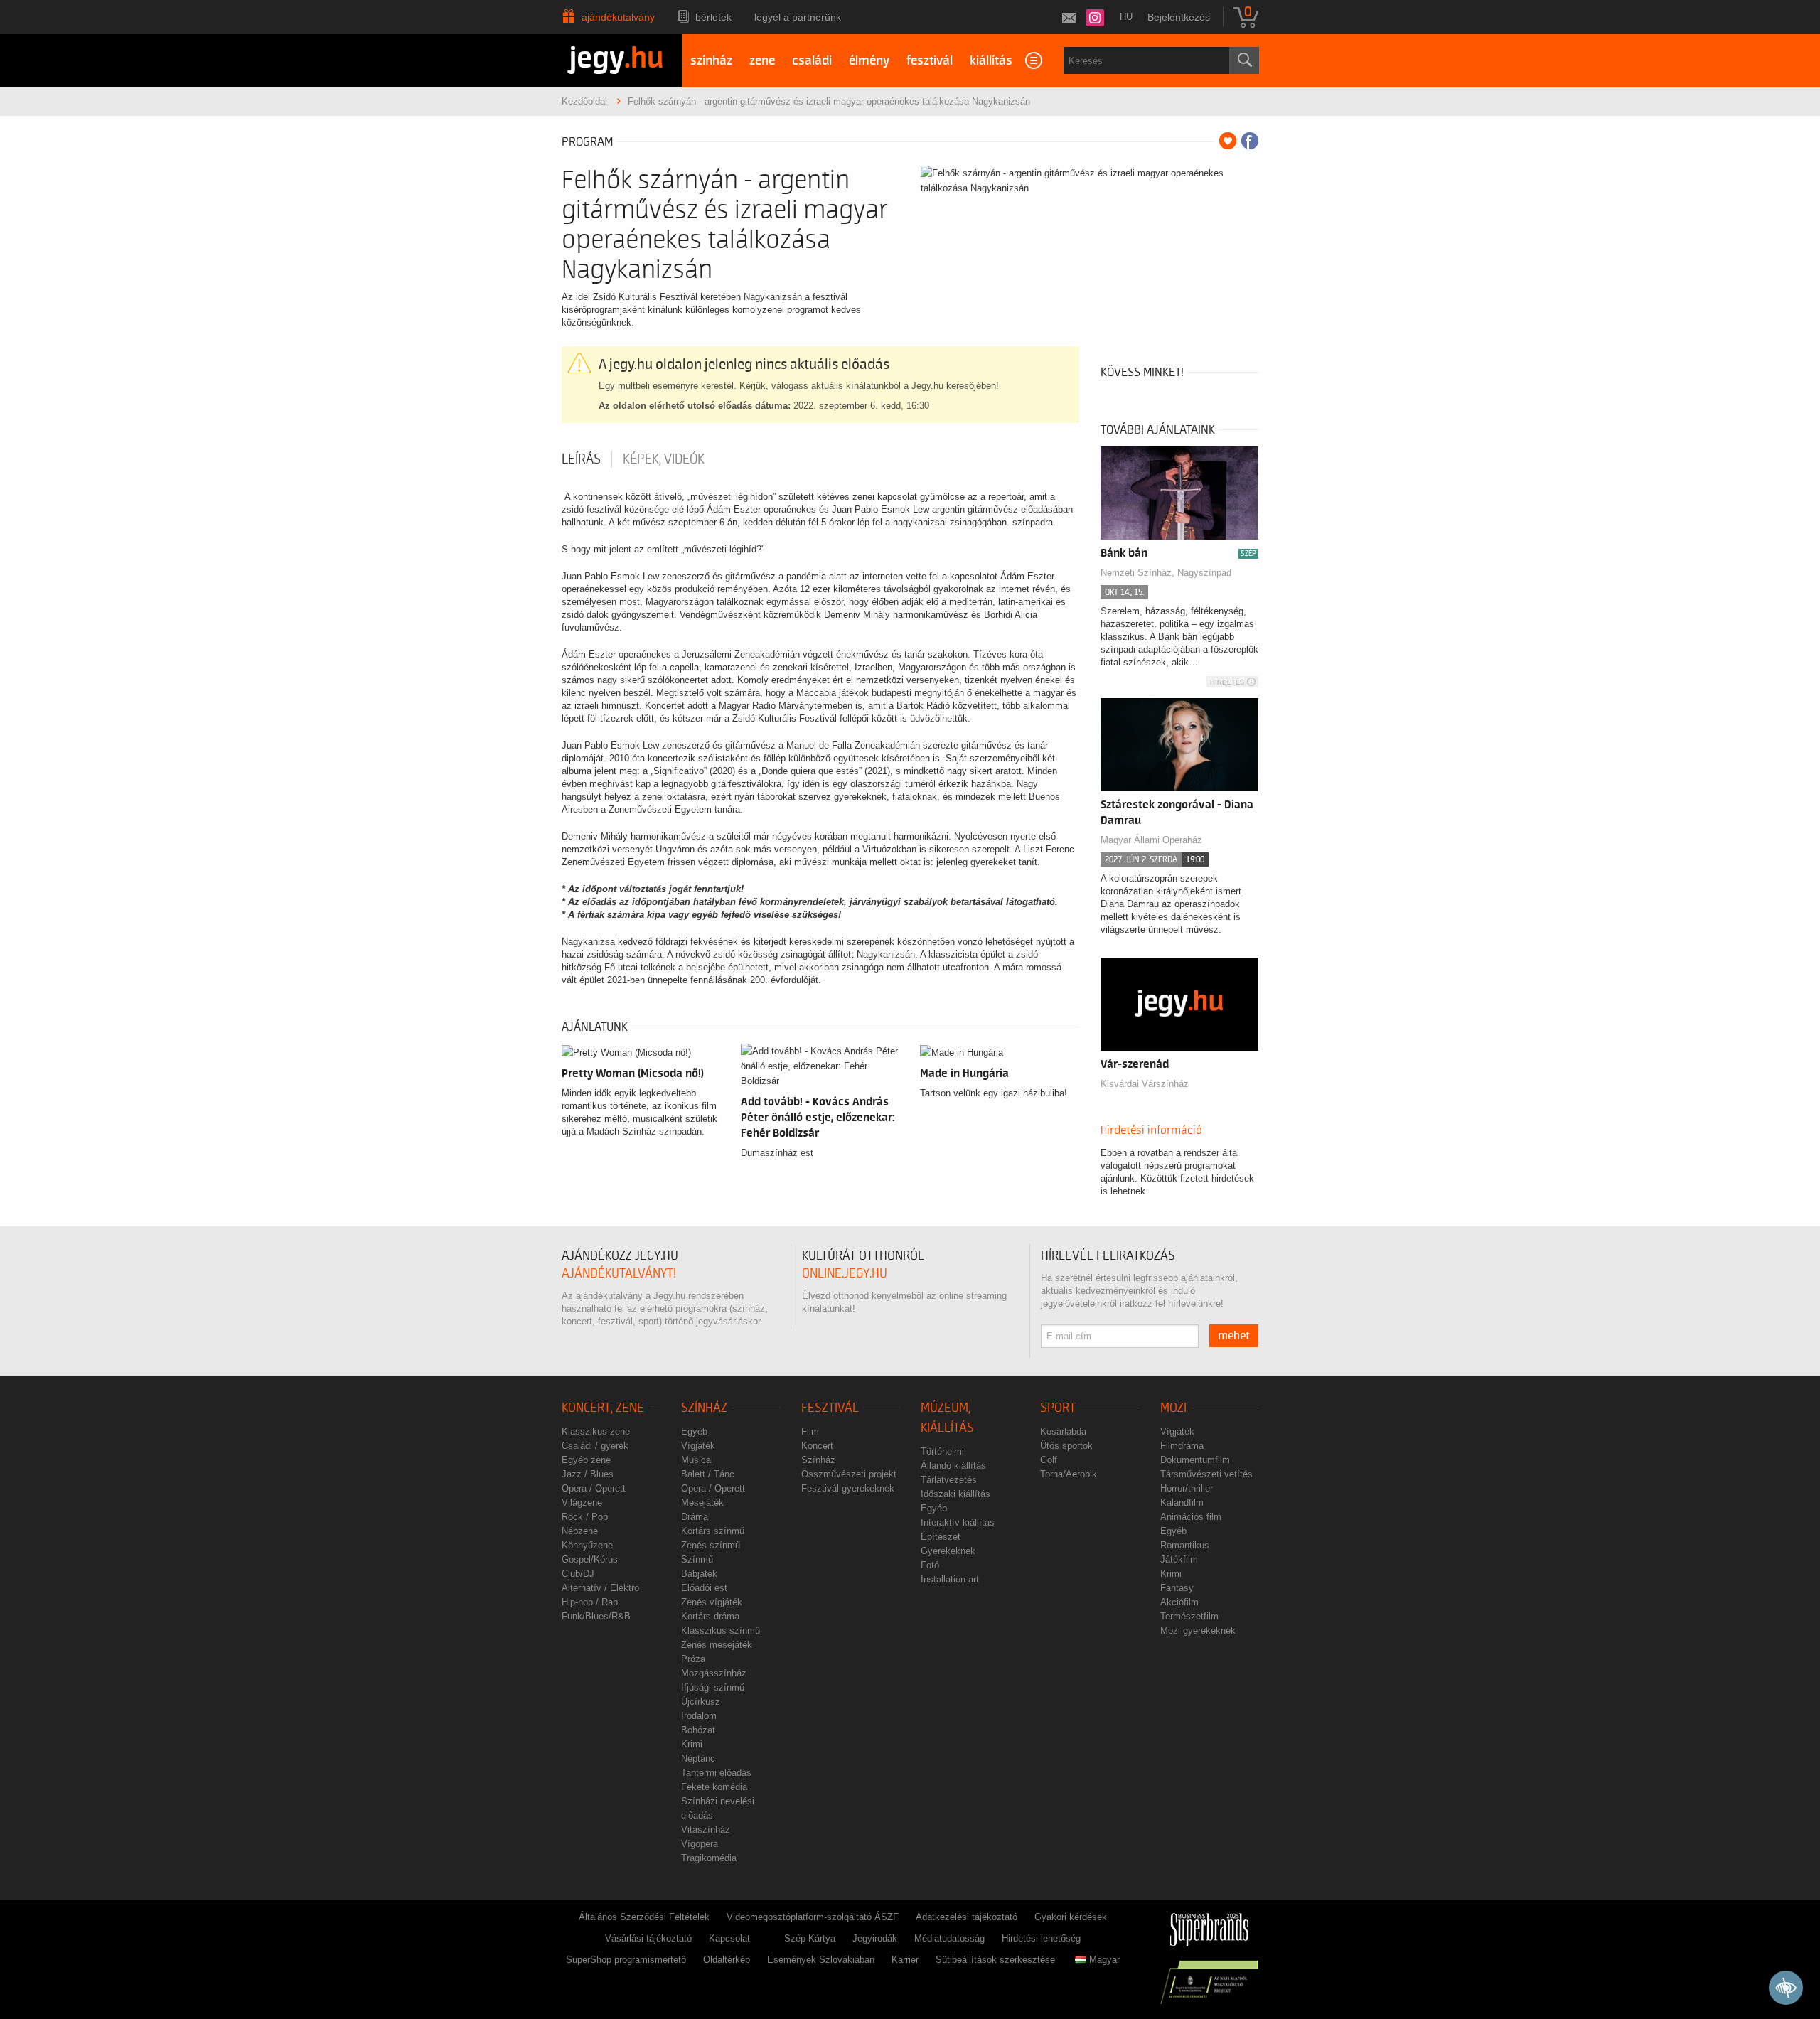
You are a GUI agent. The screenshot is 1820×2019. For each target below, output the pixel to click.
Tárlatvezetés (949, 1480)
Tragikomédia (709, 1858)
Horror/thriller (1187, 1488)
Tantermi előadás (716, 1773)
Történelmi (942, 1451)
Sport (1058, 1408)
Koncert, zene (603, 1408)
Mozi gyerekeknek (1198, 1630)
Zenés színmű (711, 1545)
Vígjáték (698, 1446)
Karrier (905, 1960)
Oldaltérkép (727, 1960)
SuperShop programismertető (626, 1960)
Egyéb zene (586, 1460)
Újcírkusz (701, 1702)
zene (762, 61)
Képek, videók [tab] (664, 459)
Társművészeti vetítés (1206, 1474)
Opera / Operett (594, 1488)
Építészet (941, 1537)
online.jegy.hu (845, 1274)
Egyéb (694, 1431)
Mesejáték (702, 1503)
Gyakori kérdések (1071, 1917)
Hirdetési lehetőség (1041, 1938)
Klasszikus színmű (721, 1630)
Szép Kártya (810, 1938)
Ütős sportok (1066, 1446)
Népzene (580, 1531)
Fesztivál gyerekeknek (848, 1488)
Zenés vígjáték (712, 1602)
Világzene (582, 1503)
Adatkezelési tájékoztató (967, 1917)
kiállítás (991, 61)
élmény (869, 61)
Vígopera (700, 1844)
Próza (693, 1659)
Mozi (1173, 1408)
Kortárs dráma (710, 1616)
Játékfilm (1179, 1559)
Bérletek (713, 17)
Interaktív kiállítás (958, 1522)
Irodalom (699, 1716)
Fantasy (1177, 1588)
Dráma (695, 1517)
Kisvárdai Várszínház (1145, 1084)
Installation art (950, 1579)
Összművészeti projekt (849, 1474)
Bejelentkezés (1179, 17)
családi (812, 61)
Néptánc (698, 1758)
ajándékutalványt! (619, 1274)
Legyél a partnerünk (798, 17)
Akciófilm (1179, 1602)
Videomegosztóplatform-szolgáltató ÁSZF (813, 1917)
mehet (1234, 1336)
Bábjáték (699, 1574)
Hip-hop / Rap (590, 1602)
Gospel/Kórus (590, 1559)
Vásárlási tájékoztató (648, 1938)
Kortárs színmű (713, 1531)
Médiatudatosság (949, 1938)
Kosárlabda (1063, 1431)
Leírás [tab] (581, 459)
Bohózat (698, 1730)
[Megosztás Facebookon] (1250, 141)
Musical (697, 1460)
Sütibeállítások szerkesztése (995, 1960)
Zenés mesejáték (717, 1645)
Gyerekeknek (948, 1551)
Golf (1049, 1460)
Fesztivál (830, 1408)
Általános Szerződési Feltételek (644, 1917)
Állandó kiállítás (953, 1466)
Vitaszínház (706, 1830)
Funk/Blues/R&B (596, 1616)
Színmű (697, 1559)
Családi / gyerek (595, 1446)
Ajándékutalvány (618, 17)
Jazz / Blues (588, 1474)
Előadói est (704, 1588)
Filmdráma (1182, 1446)
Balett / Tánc (708, 1474)
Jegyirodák (875, 1938)
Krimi (692, 1744)
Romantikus (1185, 1545)
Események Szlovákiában (821, 1960)
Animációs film (1191, 1517)
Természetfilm (1189, 1616)
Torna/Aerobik (1069, 1474)
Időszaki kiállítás (955, 1494)
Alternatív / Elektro (600, 1588)
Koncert (817, 1446)
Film (810, 1431)
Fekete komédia (714, 1787)
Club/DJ (578, 1574)
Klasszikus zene (596, 1431)
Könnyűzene (587, 1545)
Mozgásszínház (714, 1673)
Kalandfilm (1182, 1503)
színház (711, 61)
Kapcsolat (729, 1938)
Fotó (930, 1565)
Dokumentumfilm (1195, 1460)
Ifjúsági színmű (713, 1687)
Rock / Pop (585, 1517)
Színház (704, 1408)
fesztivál (930, 61)
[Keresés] (1244, 60)
